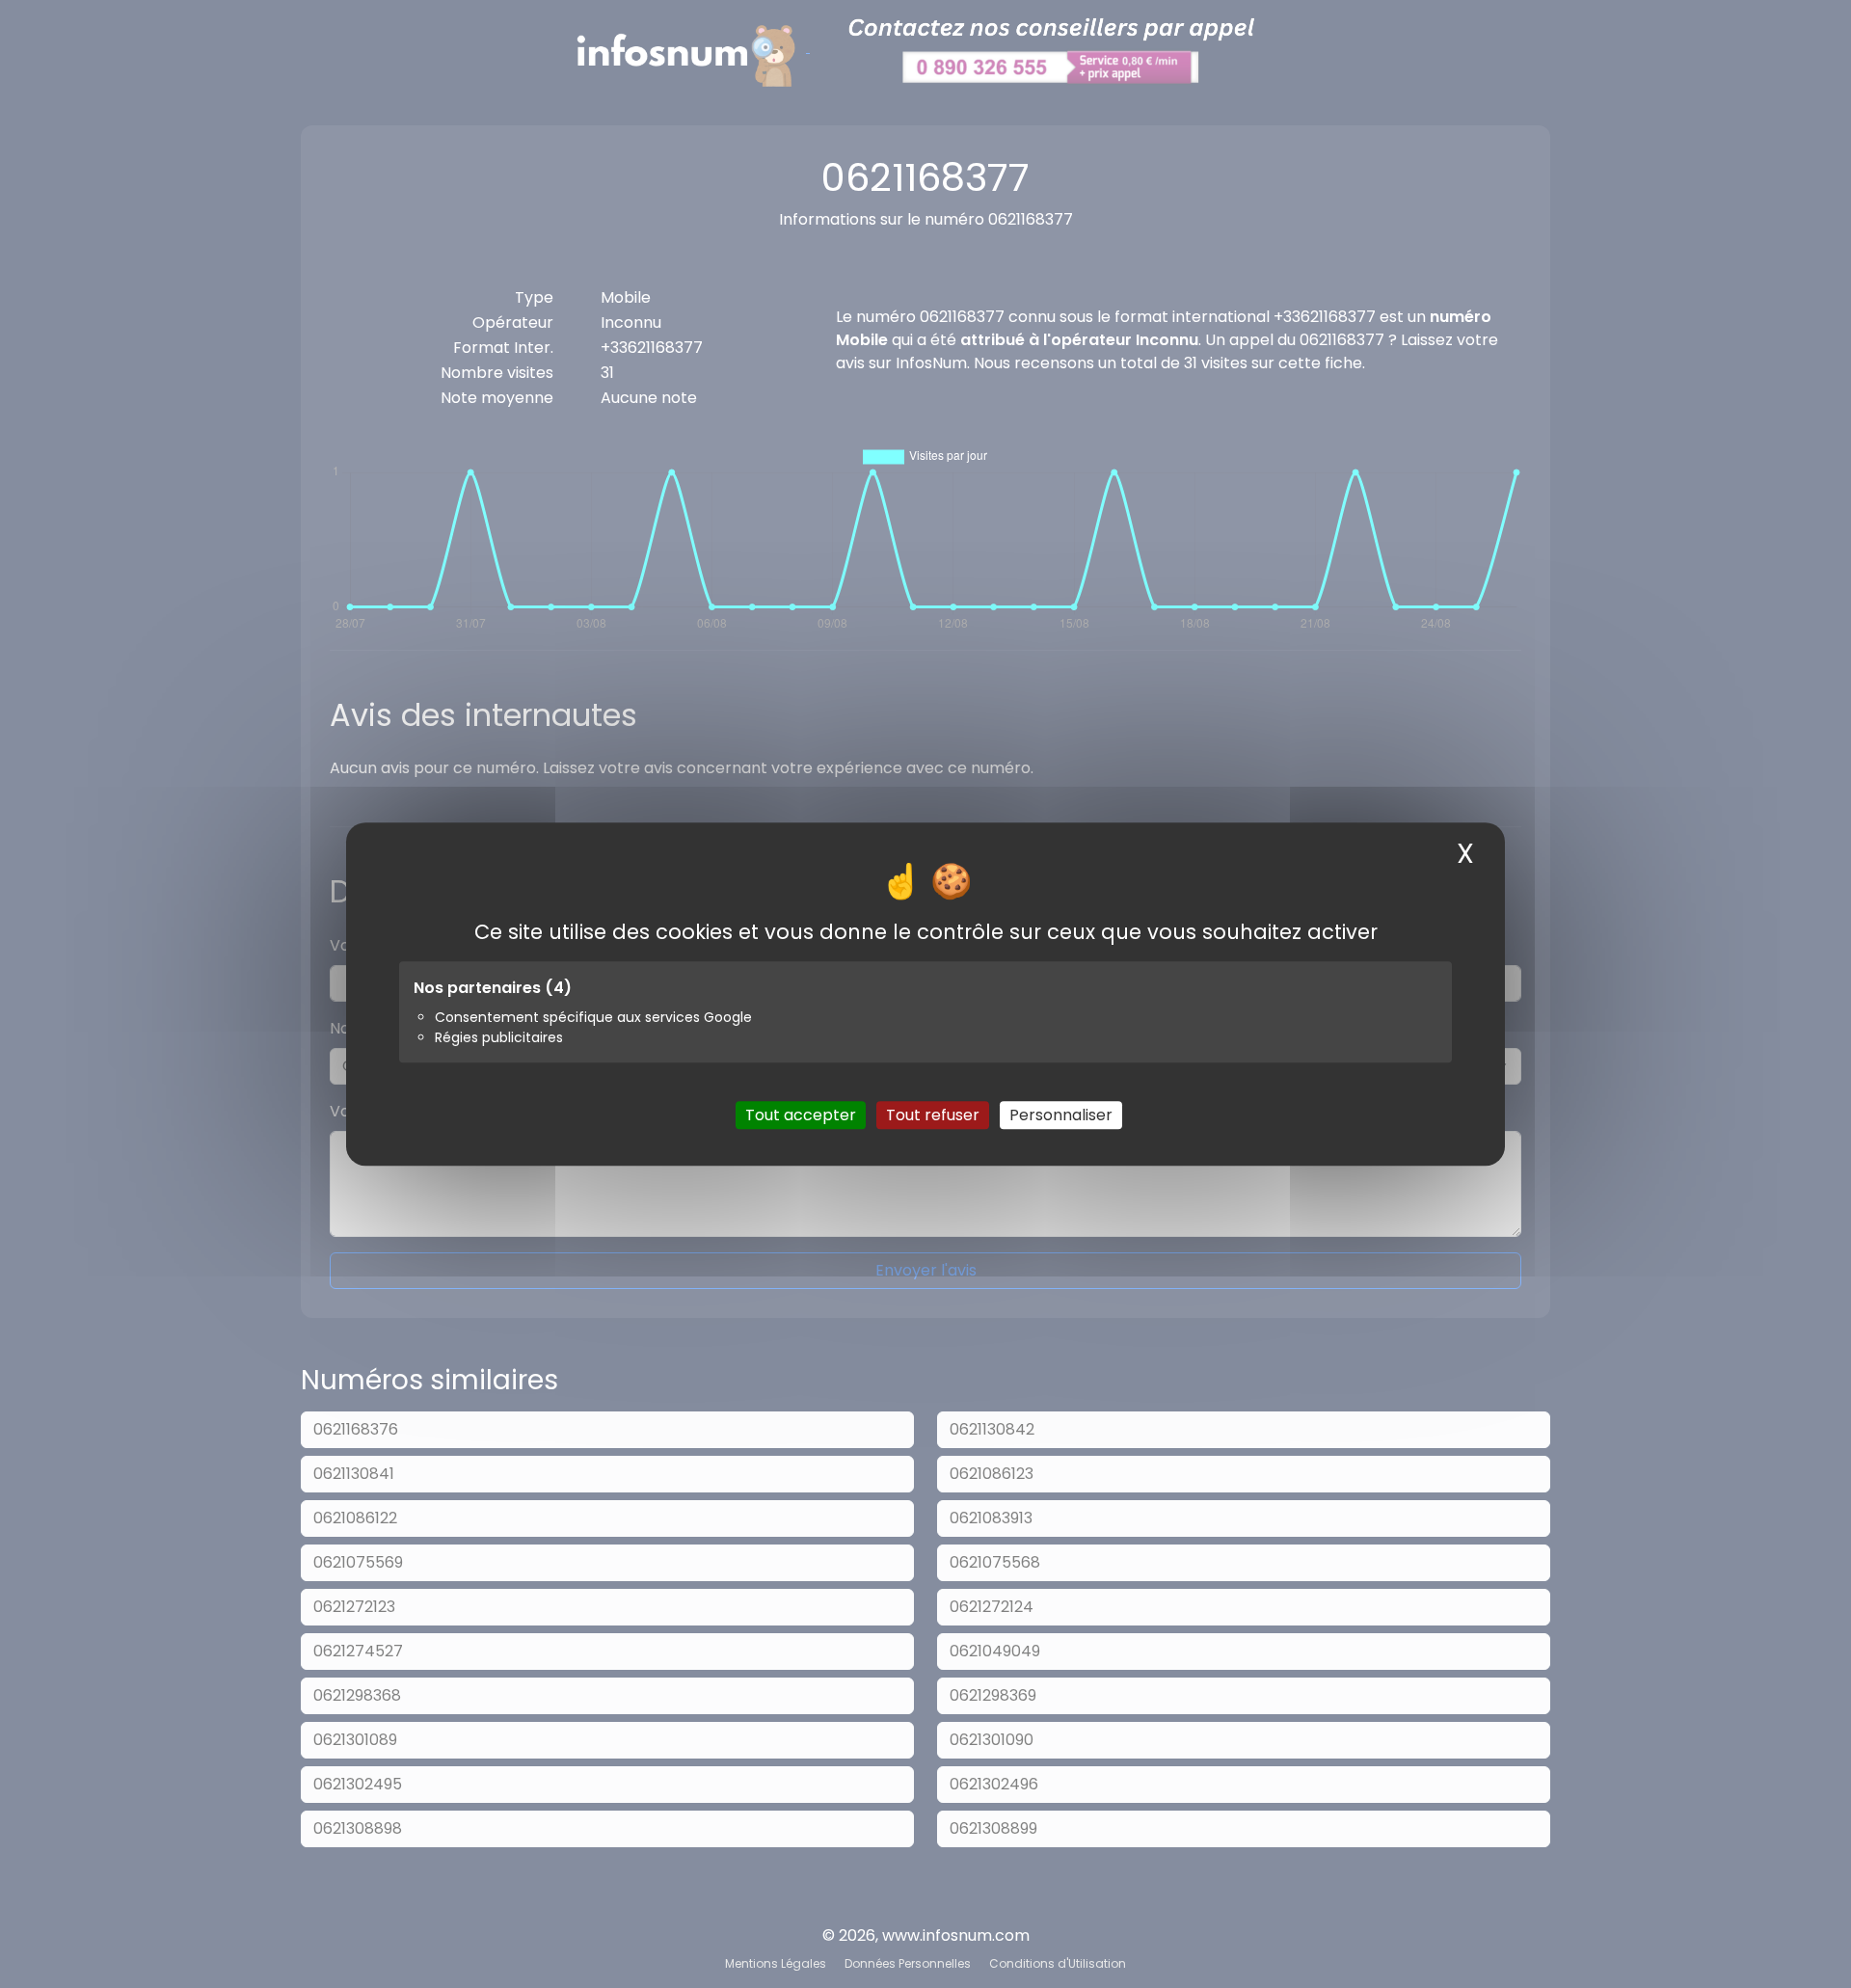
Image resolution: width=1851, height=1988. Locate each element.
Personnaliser (1061, 1115)
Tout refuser (933, 1115)
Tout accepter (801, 1115)
